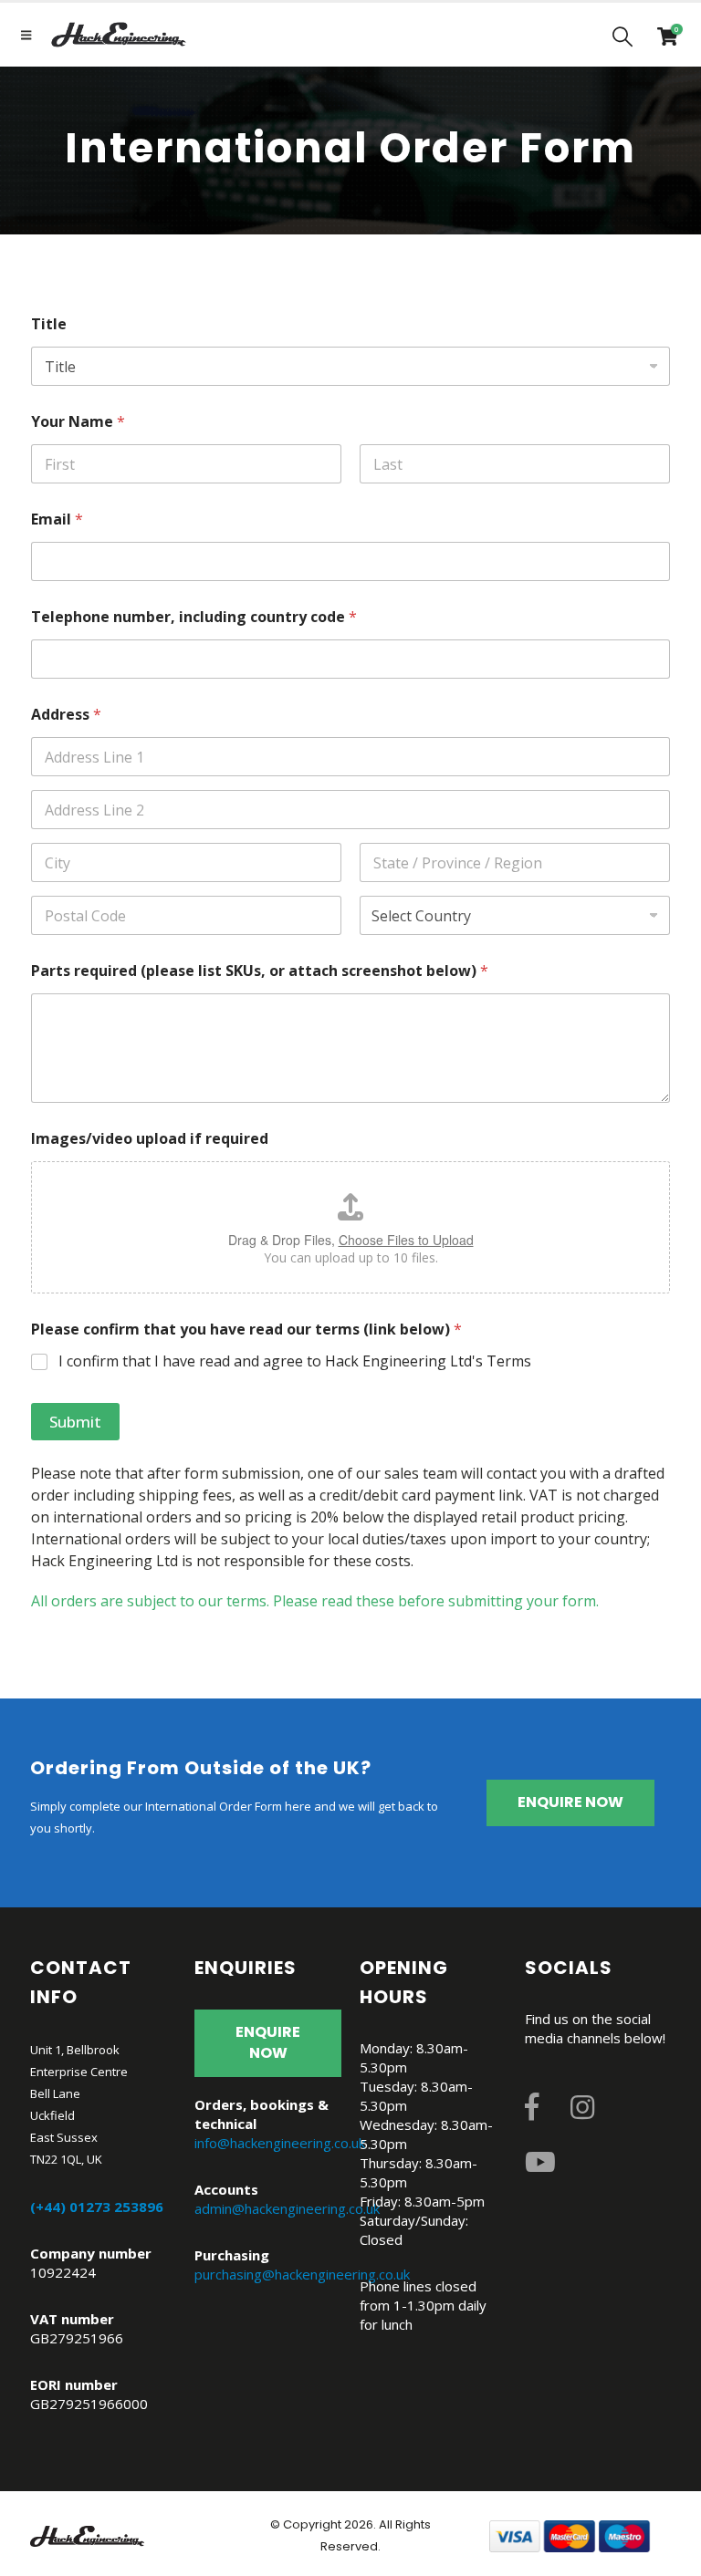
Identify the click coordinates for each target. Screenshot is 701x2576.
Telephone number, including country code (194, 617)
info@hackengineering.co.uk (280, 2143)
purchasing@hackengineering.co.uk (302, 2274)
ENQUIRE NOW (570, 1802)
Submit (75, 1422)
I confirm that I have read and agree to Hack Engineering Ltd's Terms (295, 1361)
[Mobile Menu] (26, 35)
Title (49, 324)
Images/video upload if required (150, 1139)
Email (57, 519)
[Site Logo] (119, 35)
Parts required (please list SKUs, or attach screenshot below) (260, 971)
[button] (623, 36)
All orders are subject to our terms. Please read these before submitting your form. (315, 1601)
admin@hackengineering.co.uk (287, 2208)
